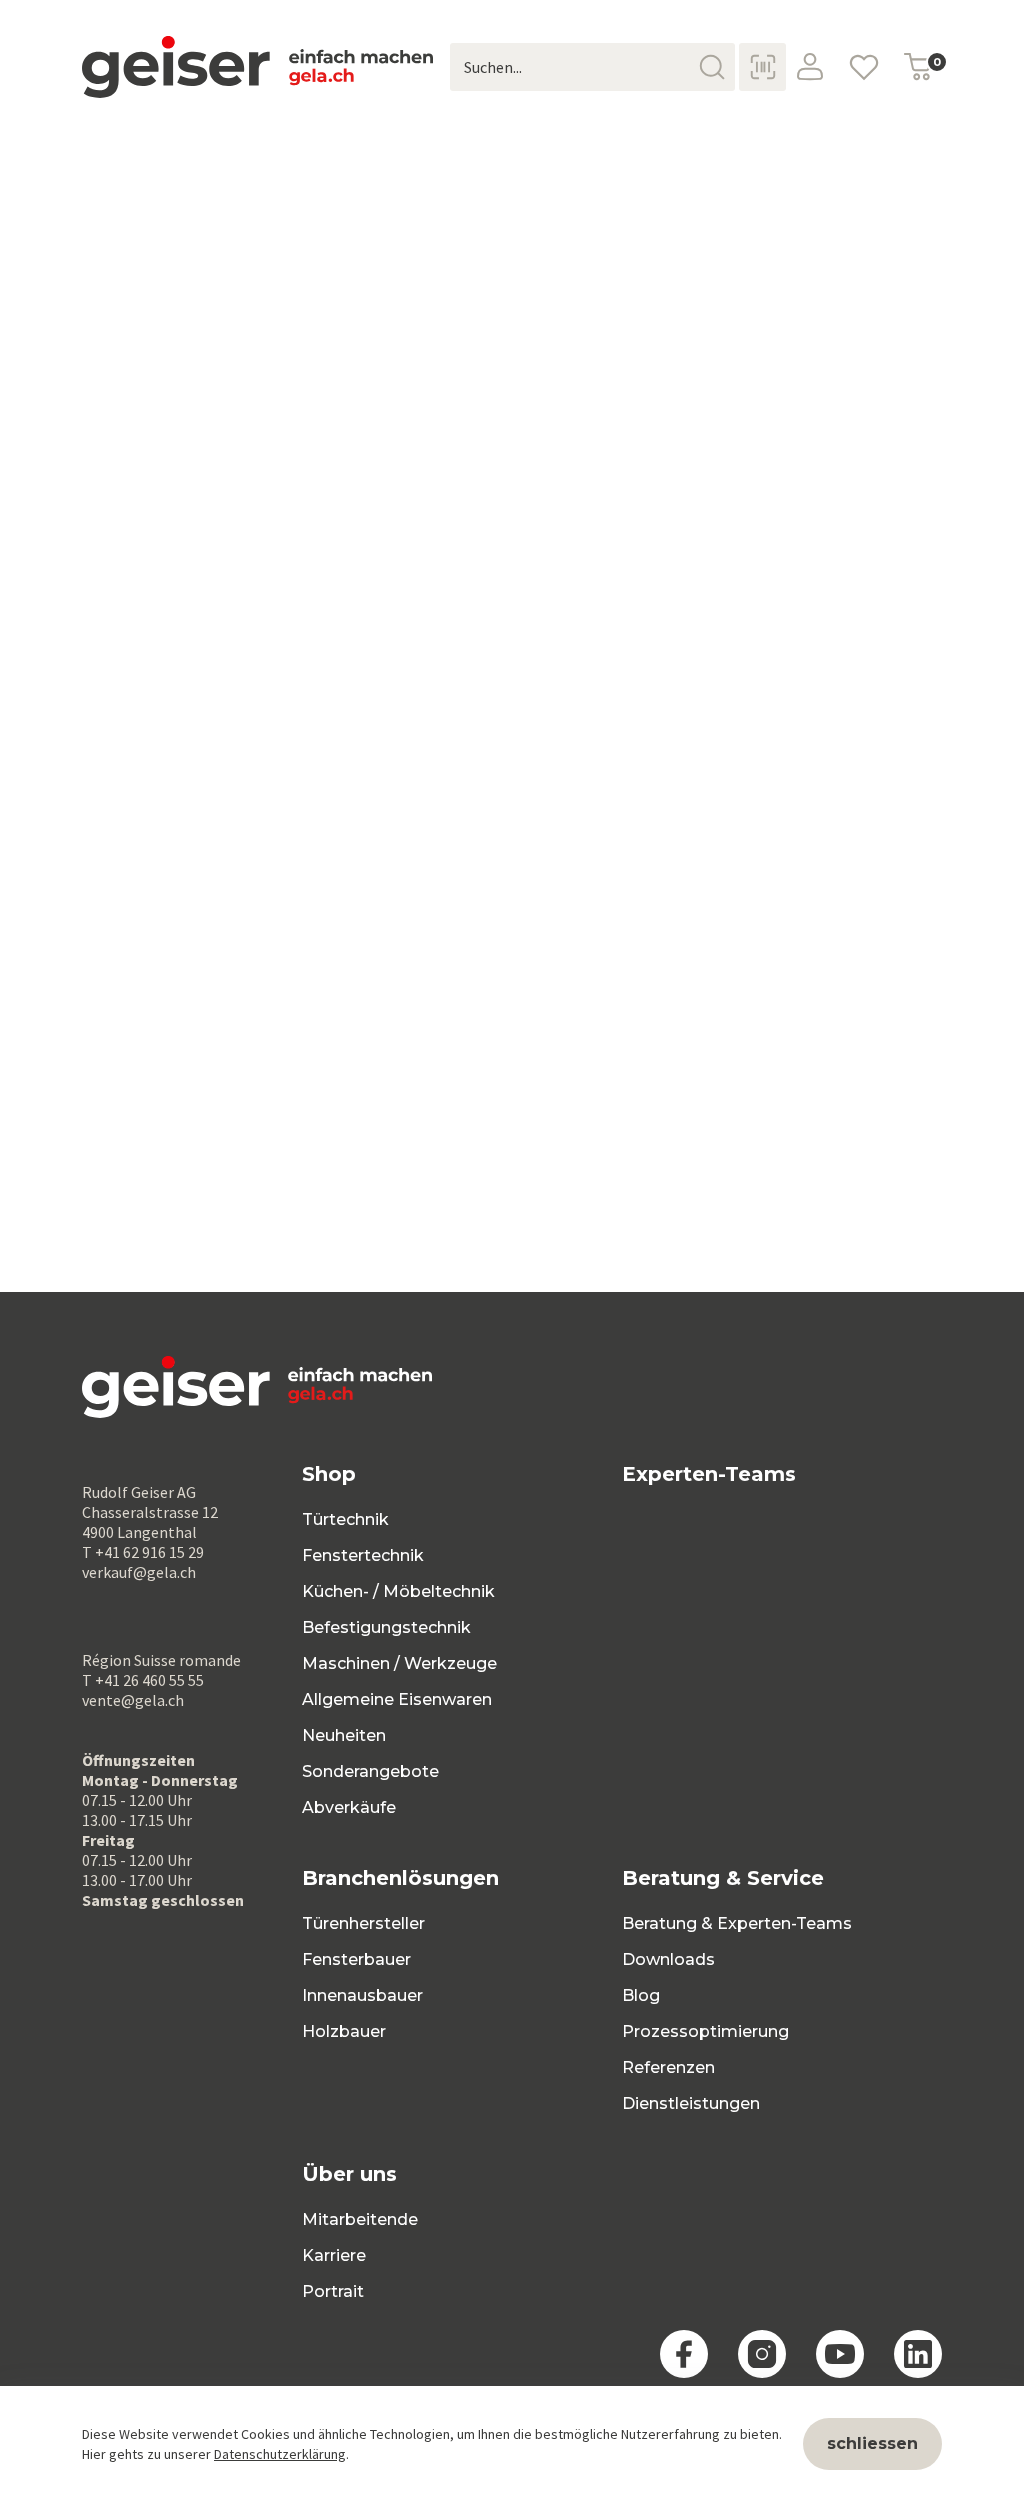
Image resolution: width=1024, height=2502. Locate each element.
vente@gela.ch (133, 1700)
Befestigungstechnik (386, 1627)
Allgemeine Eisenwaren (397, 1699)
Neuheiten (344, 1735)
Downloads (668, 1959)
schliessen (872, 2443)
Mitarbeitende (360, 2219)
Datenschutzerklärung (280, 2454)
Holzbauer (344, 2031)
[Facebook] (684, 2354)
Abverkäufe (349, 1807)
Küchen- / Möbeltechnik (398, 1591)
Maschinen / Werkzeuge (399, 1663)
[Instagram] (762, 2354)
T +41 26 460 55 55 (143, 1680)
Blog (641, 1995)
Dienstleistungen (691, 2103)
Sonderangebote (370, 1771)
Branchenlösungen (400, 1878)
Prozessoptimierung (705, 2031)
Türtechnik (345, 1519)
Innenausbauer (362, 1995)
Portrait (333, 2291)
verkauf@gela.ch (139, 1572)
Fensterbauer (356, 1959)
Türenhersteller (363, 1923)
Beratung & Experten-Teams (737, 1923)
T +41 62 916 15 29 (143, 1552)
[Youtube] (840, 2354)
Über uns (349, 2174)
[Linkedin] (918, 2354)
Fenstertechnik (363, 1555)
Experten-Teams (709, 1474)
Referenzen (668, 2067)
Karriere (334, 2255)
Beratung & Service (723, 1878)
